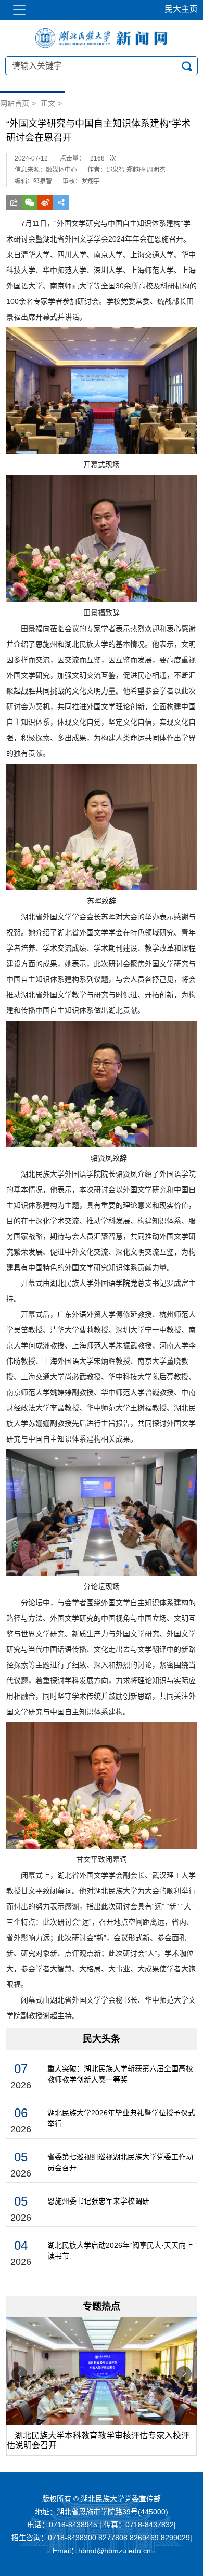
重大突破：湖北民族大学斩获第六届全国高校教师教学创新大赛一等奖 (120, 2074)
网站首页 (15, 103)
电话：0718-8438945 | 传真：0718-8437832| (102, 2525)
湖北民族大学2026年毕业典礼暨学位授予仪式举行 (121, 2118)
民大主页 (181, 9)
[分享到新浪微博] (45, 203)
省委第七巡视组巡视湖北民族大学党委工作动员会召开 (120, 2162)
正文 (48, 103)
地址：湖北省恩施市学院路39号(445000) (102, 2512)
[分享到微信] (30, 203)
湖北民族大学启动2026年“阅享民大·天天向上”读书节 (122, 2251)
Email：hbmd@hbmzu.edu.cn (102, 2551)
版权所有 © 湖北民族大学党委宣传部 (102, 2499)
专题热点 (102, 2306)
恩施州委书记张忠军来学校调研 (98, 2201)
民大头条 (102, 2039)
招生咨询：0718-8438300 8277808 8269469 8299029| (102, 2538)
